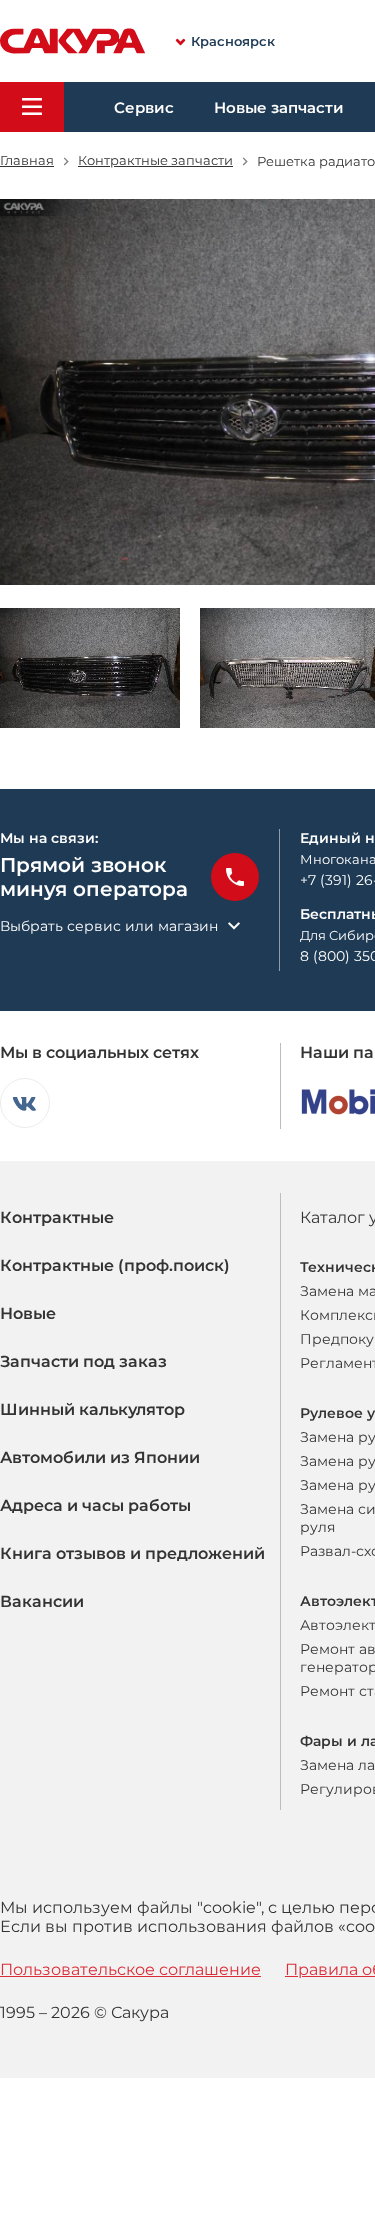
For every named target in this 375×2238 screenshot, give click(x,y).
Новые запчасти (279, 107)
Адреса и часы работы (95, 1505)
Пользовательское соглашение (130, 1969)
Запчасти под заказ (83, 1361)
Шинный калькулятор (92, 1409)
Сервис (144, 107)
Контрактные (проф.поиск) (115, 1265)
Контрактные (57, 1217)
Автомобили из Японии (100, 1457)
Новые (28, 1313)
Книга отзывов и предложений (132, 1553)
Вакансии (42, 1601)
